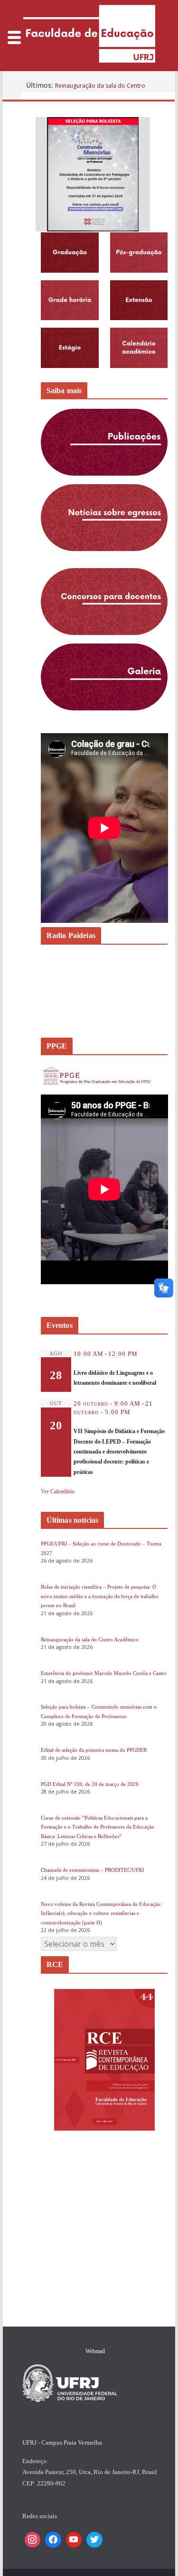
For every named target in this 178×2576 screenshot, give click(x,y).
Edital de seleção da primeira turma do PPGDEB (94, 1750)
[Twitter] (94, 2540)
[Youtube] (74, 2540)
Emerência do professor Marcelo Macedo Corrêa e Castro (104, 1673)
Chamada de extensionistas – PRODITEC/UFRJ (92, 1870)
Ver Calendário (58, 1491)
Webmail (95, 2351)
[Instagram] (33, 2540)
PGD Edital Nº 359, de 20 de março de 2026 (90, 1784)
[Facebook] (53, 2540)
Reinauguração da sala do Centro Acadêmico (90, 1639)
